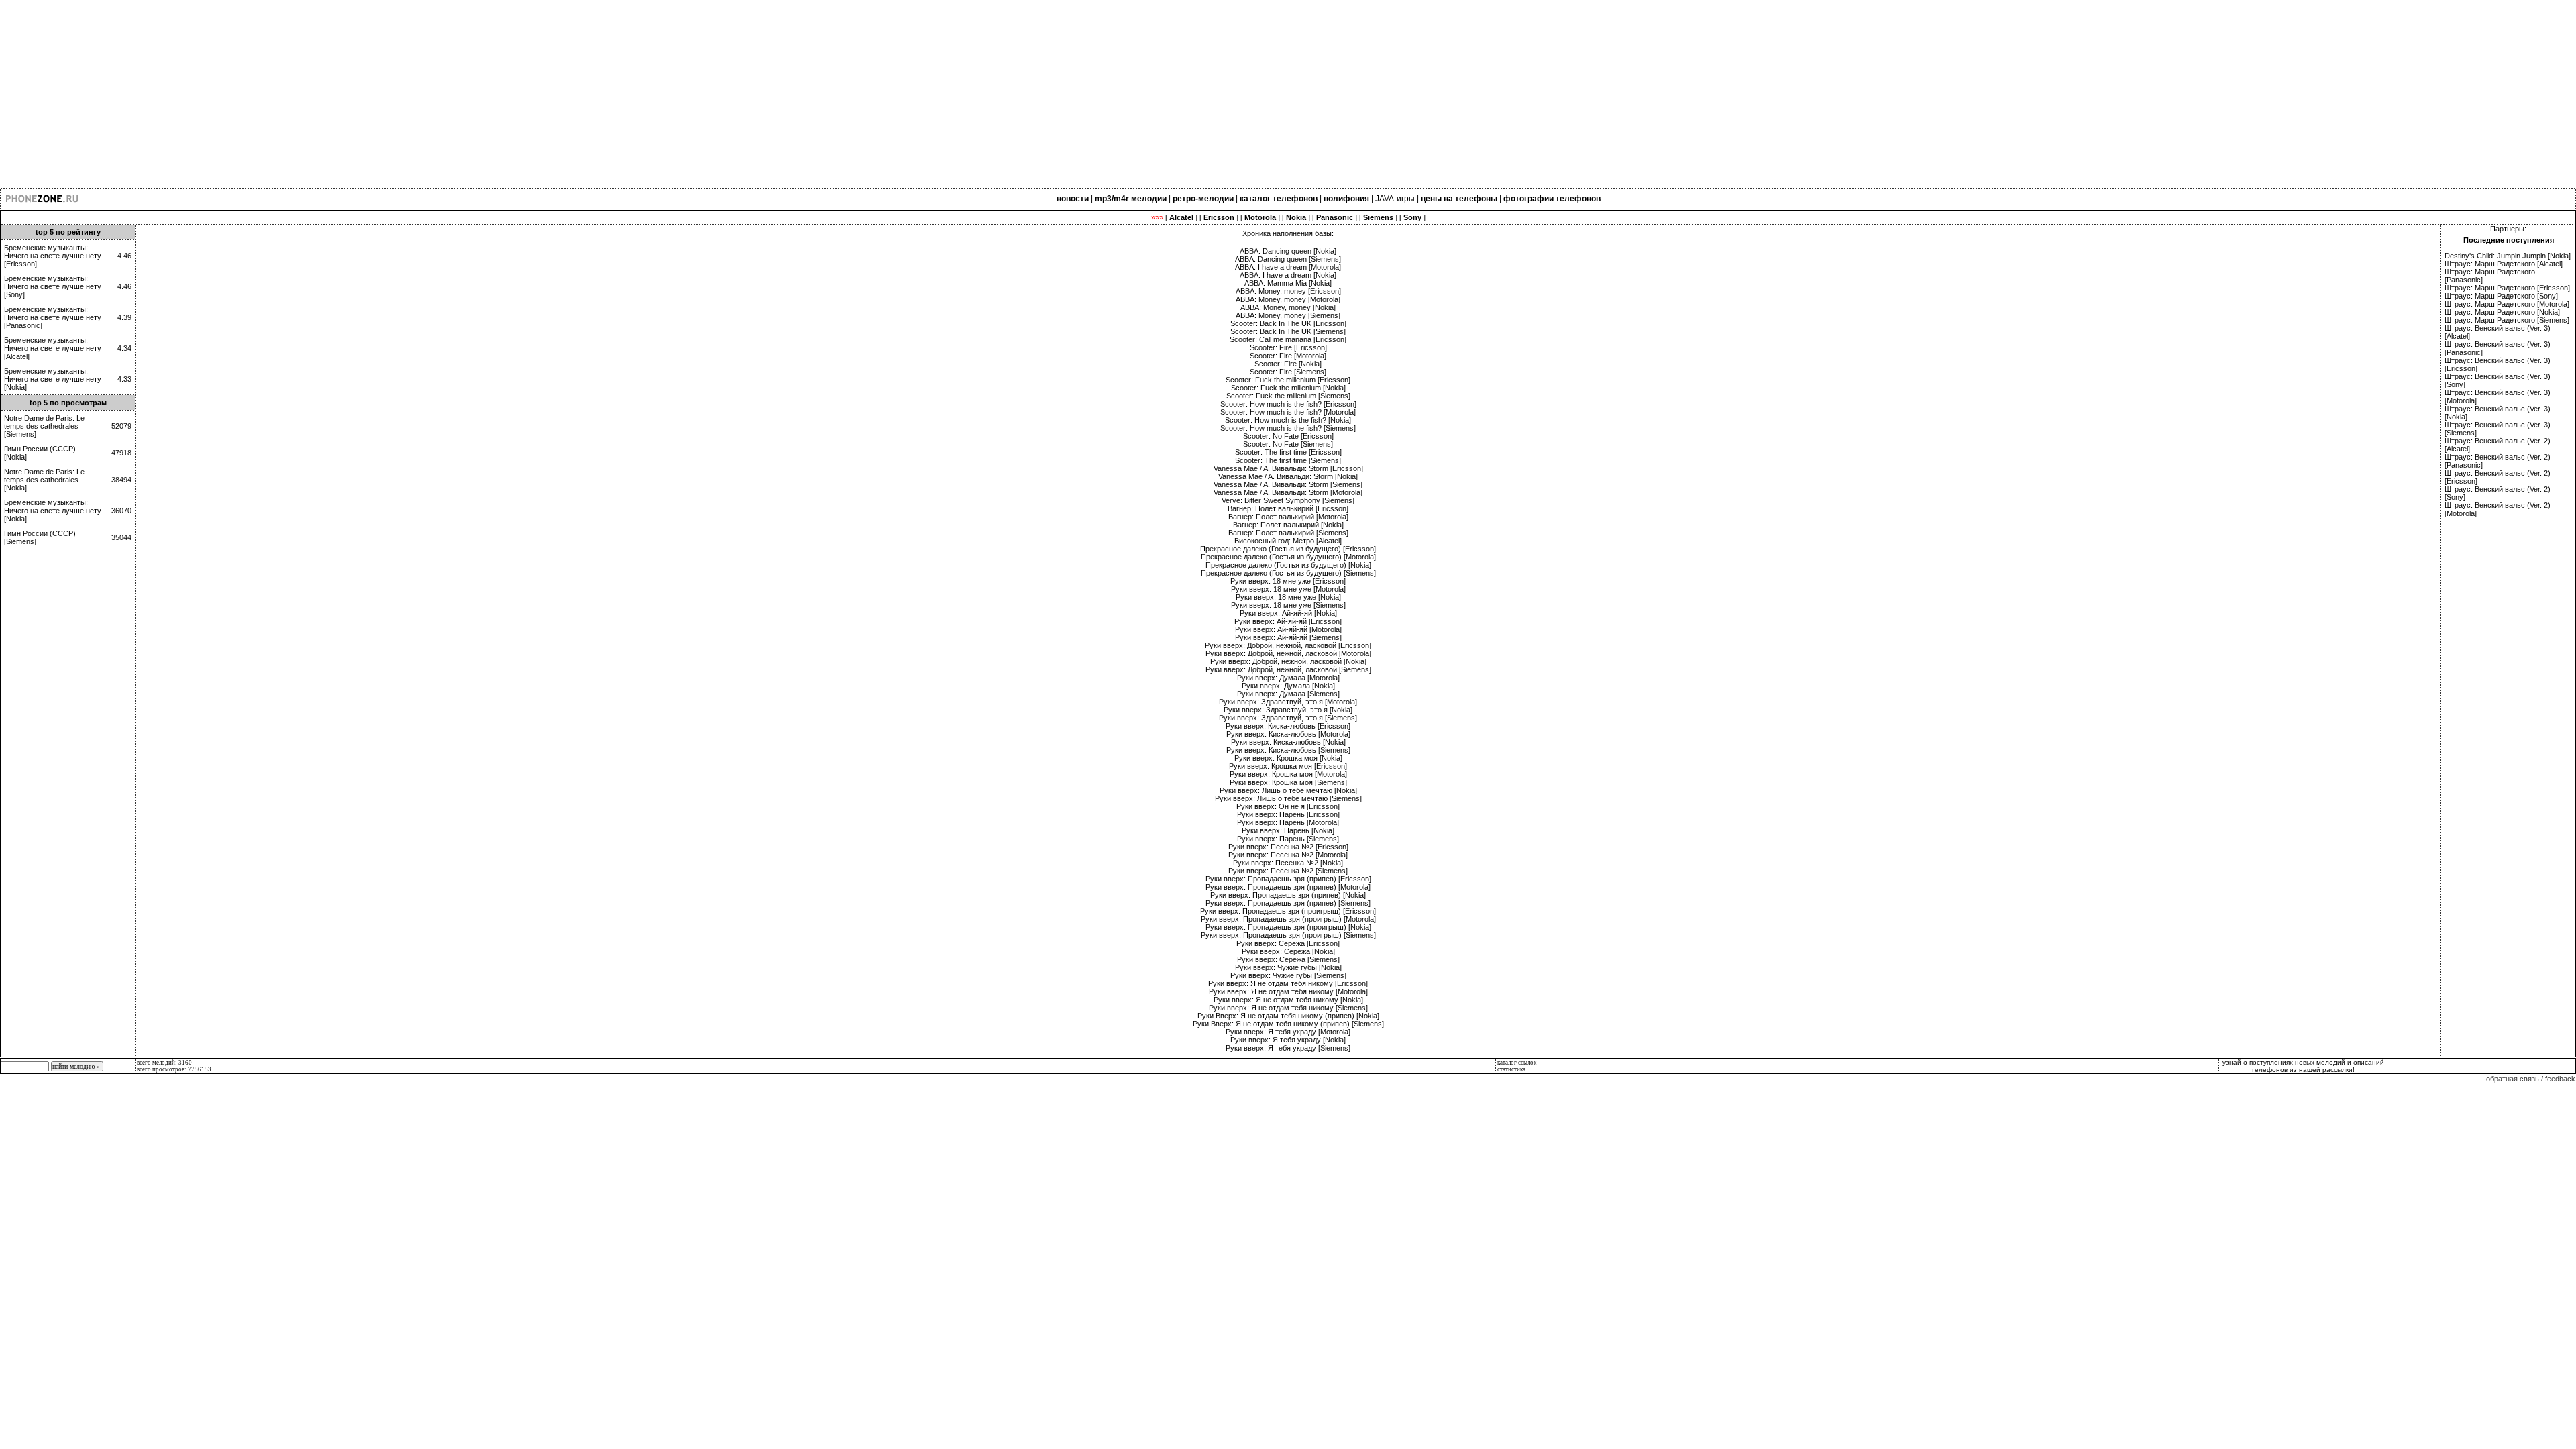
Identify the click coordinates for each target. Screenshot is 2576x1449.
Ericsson (20, 264)
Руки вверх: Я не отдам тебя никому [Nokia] (1288, 1000)
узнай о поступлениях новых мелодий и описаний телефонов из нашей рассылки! (2303, 1066)
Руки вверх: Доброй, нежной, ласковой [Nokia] (1288, 661)
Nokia (15, 387)
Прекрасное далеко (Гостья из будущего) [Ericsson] (1288, 549)
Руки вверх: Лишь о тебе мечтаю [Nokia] (1288, 790)
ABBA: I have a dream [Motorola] (1288, 267)
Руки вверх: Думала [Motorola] (1288, 678)
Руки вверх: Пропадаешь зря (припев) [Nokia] (1288, 895)
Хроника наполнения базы (1287, 233)
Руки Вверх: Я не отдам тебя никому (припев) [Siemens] (1288, 1024)
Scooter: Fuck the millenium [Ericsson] (1288, 380)
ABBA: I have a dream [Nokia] (1288, 275)
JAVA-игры (1395, 199)
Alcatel (17, 356)
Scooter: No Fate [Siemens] (1288, 444)
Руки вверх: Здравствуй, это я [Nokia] (1288, 710)
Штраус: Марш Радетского (2490, 264)
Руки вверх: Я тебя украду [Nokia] (1288, 1040)
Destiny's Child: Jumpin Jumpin (2495, 256)
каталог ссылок (1517, 1063)
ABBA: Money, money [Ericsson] (1288, 291)
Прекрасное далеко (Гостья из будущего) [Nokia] (1288, 565)
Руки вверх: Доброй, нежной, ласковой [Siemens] (1288, 669)
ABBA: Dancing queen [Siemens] (1288, 259)
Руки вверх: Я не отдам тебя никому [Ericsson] (1288, 983)
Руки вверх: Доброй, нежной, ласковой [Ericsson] (1288, 645)
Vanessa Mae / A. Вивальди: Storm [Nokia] (1288, 476)
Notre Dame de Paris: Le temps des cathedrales (44, 422)
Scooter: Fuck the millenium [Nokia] (1288, 388)
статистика (1511, 1069)
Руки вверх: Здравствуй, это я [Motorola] (1288, 702)
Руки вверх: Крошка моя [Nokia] (1288, 758)
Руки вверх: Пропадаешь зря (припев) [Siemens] (1288, 903)
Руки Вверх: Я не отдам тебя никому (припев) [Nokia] (1288, 1016)
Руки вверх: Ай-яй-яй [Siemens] (1288, 637)
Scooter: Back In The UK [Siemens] (1288, 331)
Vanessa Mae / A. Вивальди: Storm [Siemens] (1288, 484)
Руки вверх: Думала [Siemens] (1288, 694)
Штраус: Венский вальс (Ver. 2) (2498, 441)
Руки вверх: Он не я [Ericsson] (1288, 806)
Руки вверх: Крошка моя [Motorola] (1288, 774)
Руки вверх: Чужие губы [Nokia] (1288, 967)
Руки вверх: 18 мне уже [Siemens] (1288, 605)
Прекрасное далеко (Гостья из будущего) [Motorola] (1288, 557)
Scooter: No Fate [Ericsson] (1288, 436)
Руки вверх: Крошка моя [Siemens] (1288, 782)
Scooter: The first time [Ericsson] (1288, 452)
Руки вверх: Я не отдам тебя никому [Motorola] (1288, 991)
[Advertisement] (402, 94)
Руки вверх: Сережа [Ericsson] (1288, 943)
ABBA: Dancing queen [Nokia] (1288, 251)
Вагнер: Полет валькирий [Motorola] (1288, 517)
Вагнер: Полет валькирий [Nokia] (1288, 525)
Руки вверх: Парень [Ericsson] (1288, 814)
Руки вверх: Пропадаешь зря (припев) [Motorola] (1288, 887)
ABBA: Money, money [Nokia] (1288, 307)
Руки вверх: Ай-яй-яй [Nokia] (1288, 613)
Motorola (2553, 304)
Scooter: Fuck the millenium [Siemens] (1288, 396)
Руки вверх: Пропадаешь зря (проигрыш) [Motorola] (1288, 919)
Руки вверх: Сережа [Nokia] (1288, 951)
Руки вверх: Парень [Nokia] (1288, 830)
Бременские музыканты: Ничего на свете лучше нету (53, 252)
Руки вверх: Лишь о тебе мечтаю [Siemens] (1288, 798)
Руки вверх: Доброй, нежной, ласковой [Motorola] (1288, 653)
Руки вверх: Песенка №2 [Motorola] (1288, 855)
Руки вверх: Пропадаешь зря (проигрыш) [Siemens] (1288, 935)
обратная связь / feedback (2531, 1079)
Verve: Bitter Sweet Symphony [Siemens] (1288, 500)
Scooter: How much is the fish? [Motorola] (1288, 412)
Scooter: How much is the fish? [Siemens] (1288, 428)
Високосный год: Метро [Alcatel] (1288, 541)
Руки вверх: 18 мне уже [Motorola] (1288, 589)
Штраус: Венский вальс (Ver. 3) (2498, 328)
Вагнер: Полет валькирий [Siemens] (1288, 533)
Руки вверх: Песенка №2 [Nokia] (1288, 863)
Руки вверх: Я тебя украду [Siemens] (1288, 1048)
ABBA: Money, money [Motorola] (1288, 299)
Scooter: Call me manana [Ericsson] (1288, 339)
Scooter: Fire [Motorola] (1288, 356)
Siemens (20, 434)
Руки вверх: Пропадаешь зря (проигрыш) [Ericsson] (1288, 911)
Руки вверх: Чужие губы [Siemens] (1288, 975)
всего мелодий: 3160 (164, 1063)
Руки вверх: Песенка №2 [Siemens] (1288, 871)
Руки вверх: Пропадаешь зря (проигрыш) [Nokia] (1288, 927)
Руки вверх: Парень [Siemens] (1288, 839)
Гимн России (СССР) (40, 449)
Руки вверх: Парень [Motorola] (1288, 822)
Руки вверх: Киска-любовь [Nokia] (1288, 742)
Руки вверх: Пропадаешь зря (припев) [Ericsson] (1288, 879)
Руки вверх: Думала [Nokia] (1288, 686)
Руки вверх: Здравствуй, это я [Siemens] (1288, 718)
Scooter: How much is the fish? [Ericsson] (1288, 404)
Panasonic (23, 325)
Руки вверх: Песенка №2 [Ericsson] (1288, 847)
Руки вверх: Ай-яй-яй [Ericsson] (1288, 621)
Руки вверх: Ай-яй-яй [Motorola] (1288, 629)
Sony (14, 294)
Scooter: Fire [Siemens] (1288, 372)
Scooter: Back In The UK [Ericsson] (1288, 323)
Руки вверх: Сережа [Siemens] (1288, 959)
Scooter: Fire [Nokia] (1288, 364)
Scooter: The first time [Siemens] (1288, 460)
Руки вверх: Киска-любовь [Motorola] (1288, 734)
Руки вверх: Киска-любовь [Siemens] (1288, 750)
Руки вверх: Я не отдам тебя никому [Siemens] (1288, 1008)
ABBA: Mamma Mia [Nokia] (1288, 283)
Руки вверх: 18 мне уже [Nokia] (1288, 597)
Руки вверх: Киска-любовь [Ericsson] (1288, 726)
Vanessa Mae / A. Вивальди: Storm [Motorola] (1288, 492)
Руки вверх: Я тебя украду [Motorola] (1288, 1032)
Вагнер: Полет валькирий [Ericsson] (1288, 508)
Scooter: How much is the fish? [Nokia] (1288, 420)
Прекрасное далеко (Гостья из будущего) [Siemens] (1288, 573)
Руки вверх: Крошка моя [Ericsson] (1288, 766)
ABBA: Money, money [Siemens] (1288, 315)
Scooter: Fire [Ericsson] (1288, 347)
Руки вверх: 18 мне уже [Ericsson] (1288, 581)
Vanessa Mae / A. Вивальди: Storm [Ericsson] (1288, 468)
